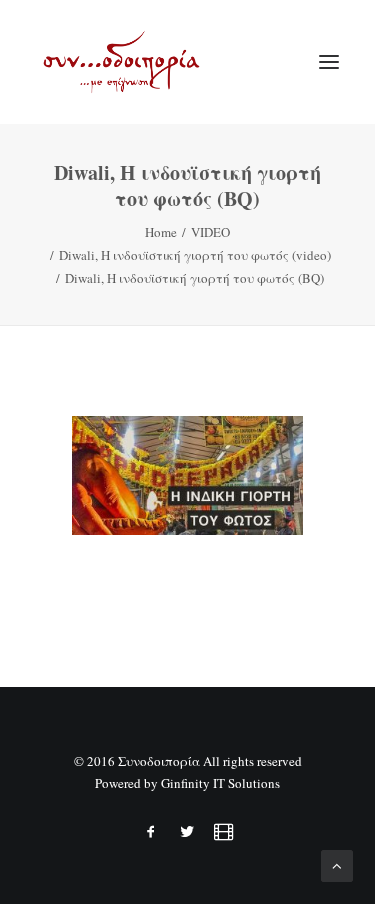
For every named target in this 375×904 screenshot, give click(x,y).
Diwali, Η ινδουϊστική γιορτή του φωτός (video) (195, 255)
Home (161, 232)
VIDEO (210, 232)
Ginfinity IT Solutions (220, 783)
